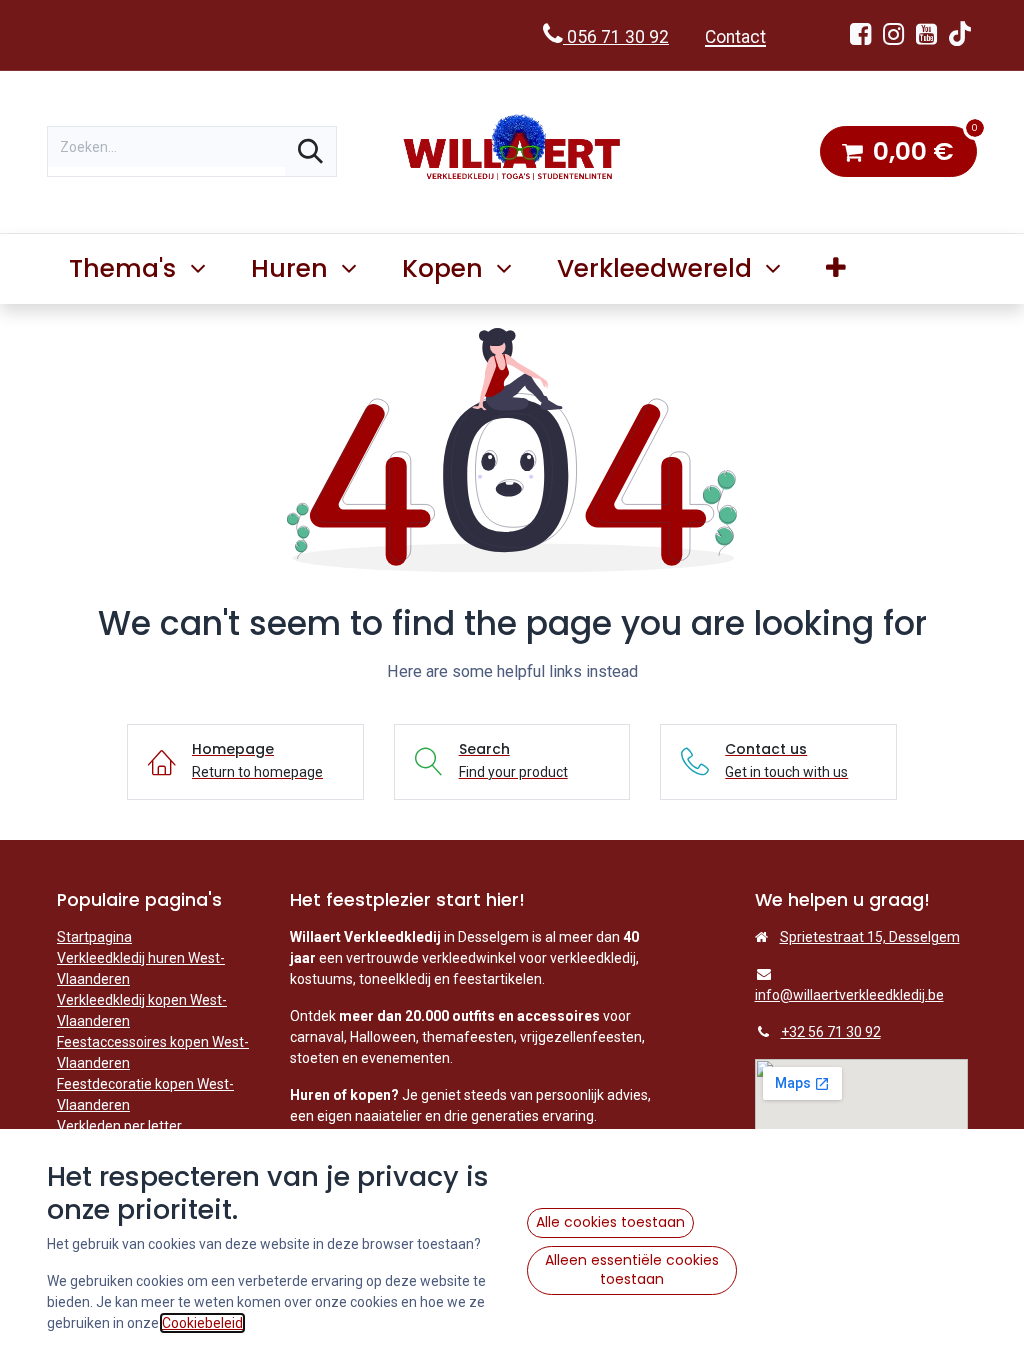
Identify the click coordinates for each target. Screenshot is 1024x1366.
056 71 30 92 (616, 37)
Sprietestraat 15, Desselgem (870, 937)
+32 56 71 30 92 (831, 1032)
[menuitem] (836, 269)
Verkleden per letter (119, 1126)
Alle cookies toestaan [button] (610, 1222)
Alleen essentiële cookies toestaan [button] (632, 1270)
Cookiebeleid (202, 1323)
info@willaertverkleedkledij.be (849, 995)
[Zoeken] (310, 151)
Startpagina (94, 937)
